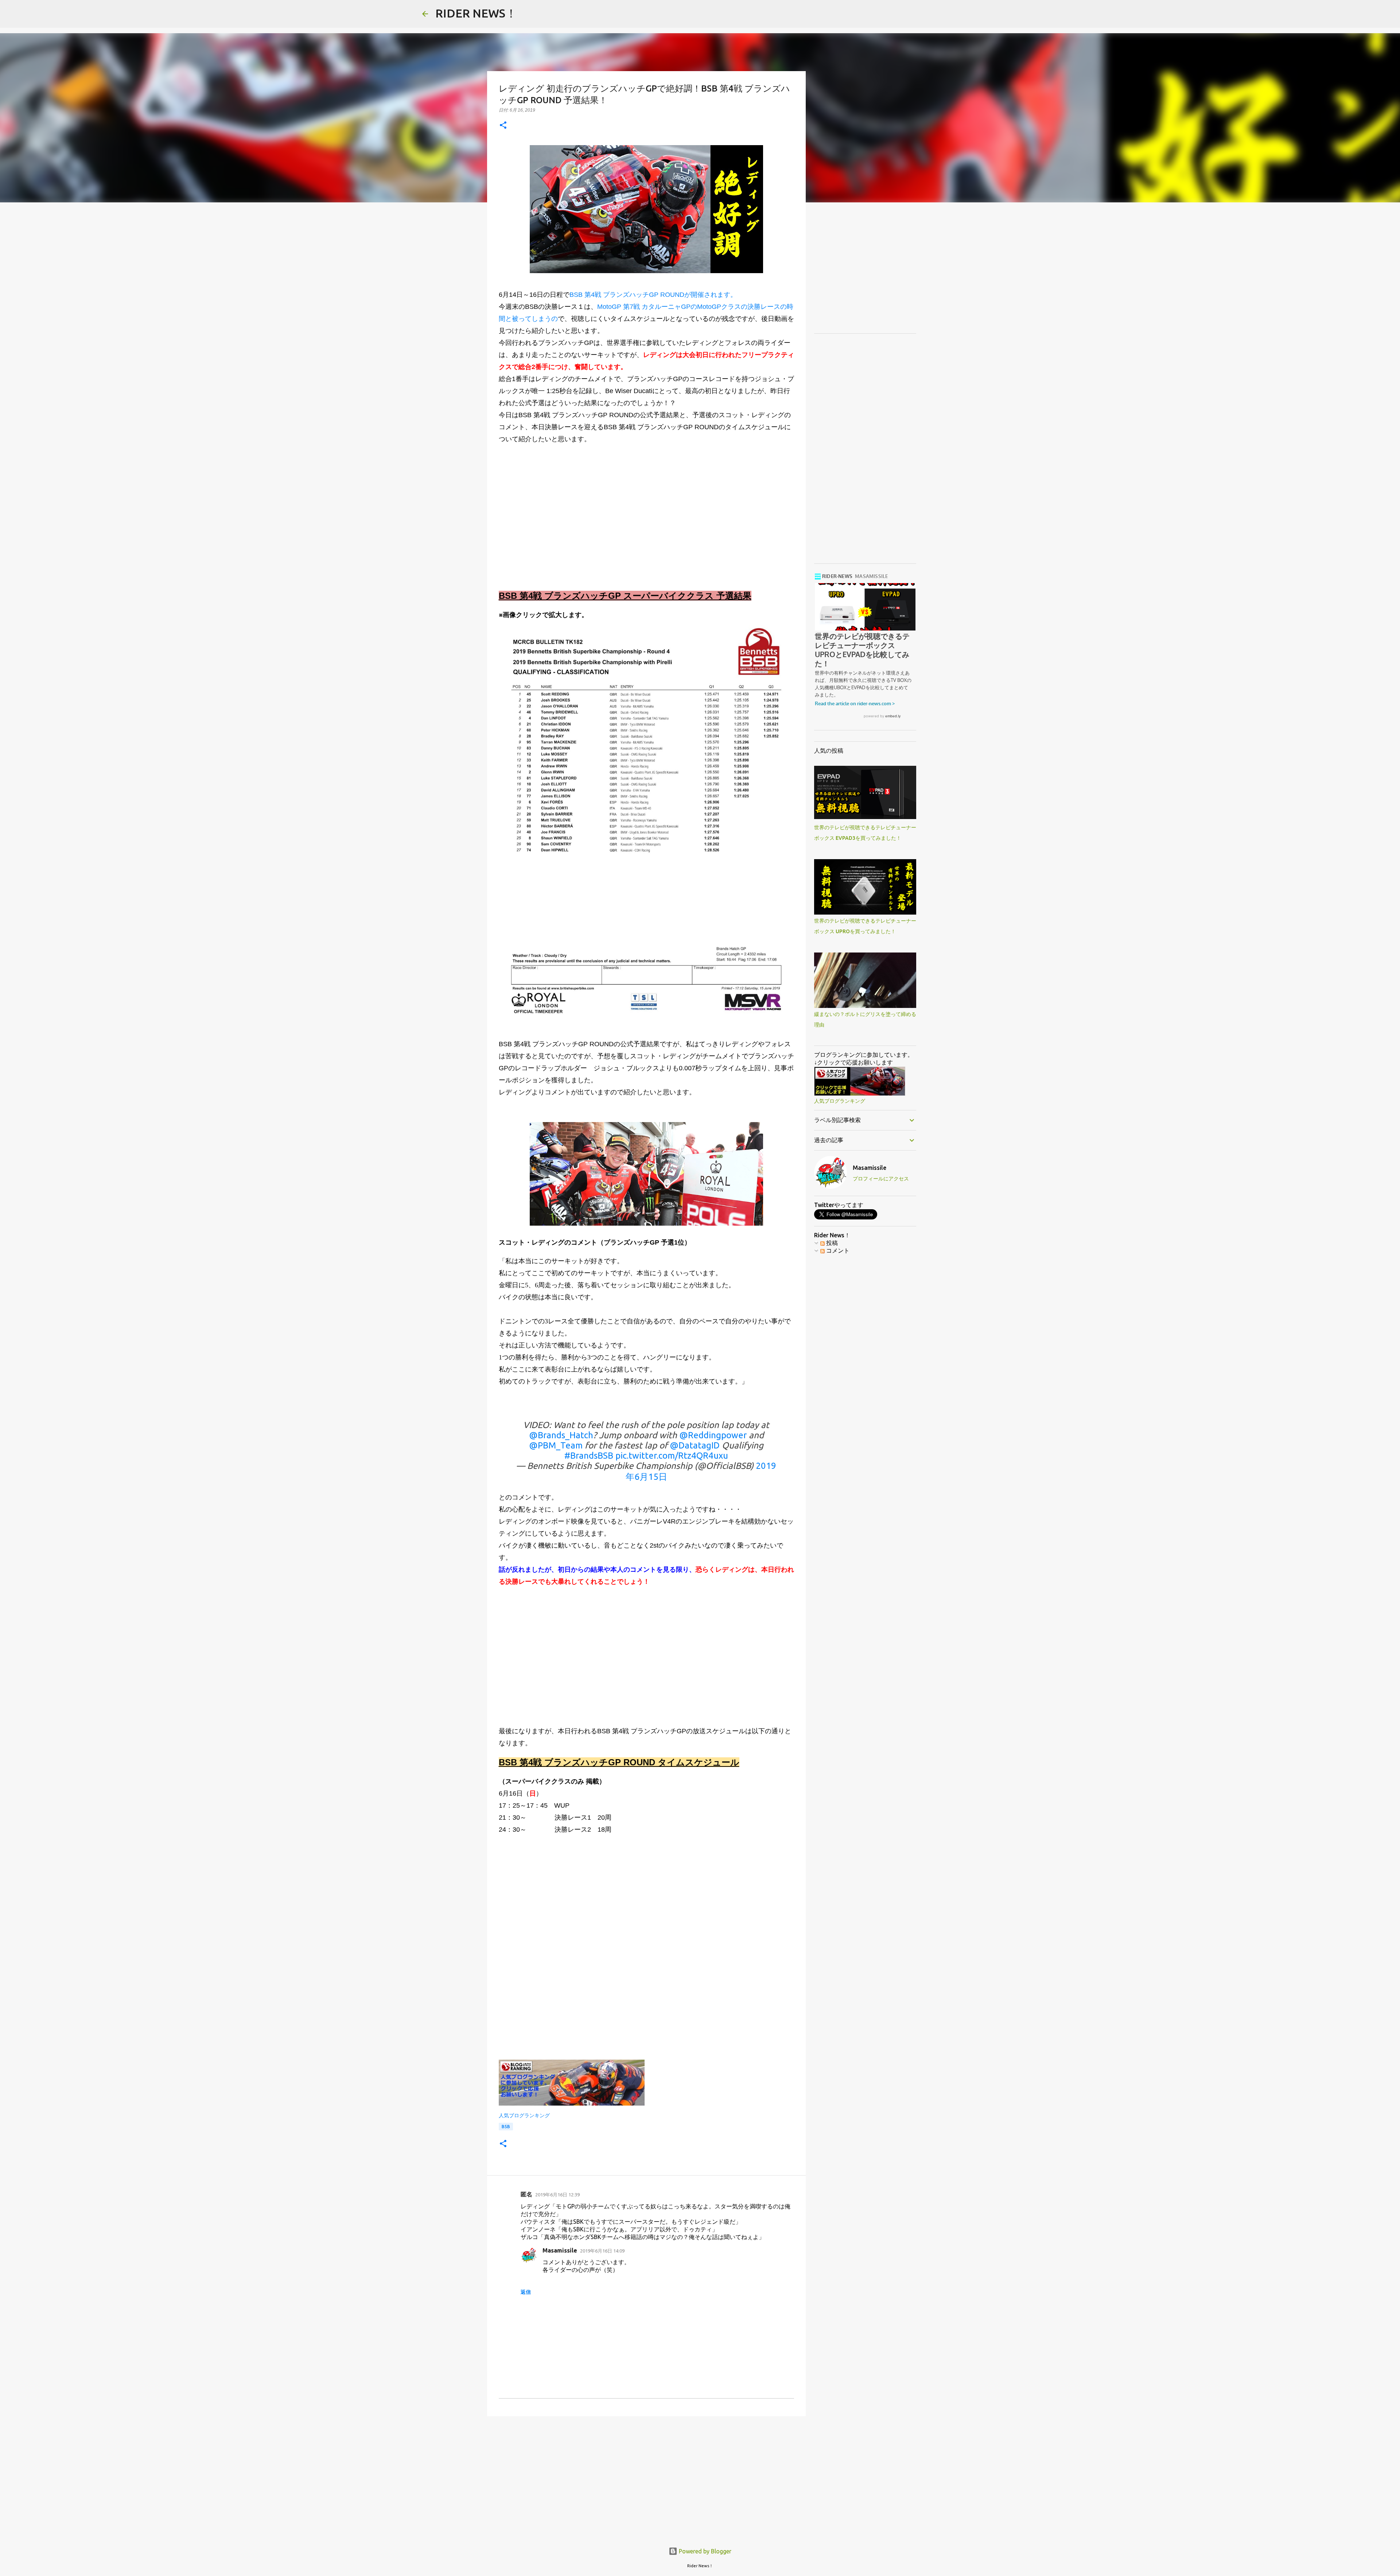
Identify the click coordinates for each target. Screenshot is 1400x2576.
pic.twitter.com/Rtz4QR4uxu (672, 1456)
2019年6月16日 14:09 (602, 2251)
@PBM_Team (556, 1445)
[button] (503, 126)
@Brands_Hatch (561, 1435)
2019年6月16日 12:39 (557, 2195)
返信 (526, 2292)
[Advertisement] (646, 520)
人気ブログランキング (524, 2115)
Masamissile (560, 2250)
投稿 (831, 1243)
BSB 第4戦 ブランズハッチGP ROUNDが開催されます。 (653, 295)
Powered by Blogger (704, 2551)
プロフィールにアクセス (881, 1179)
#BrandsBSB (589, 1456)
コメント (837, 1250)
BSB (506, 2127)
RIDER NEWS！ (476, 13)
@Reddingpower (713, 1435)
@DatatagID (695, 1445)
